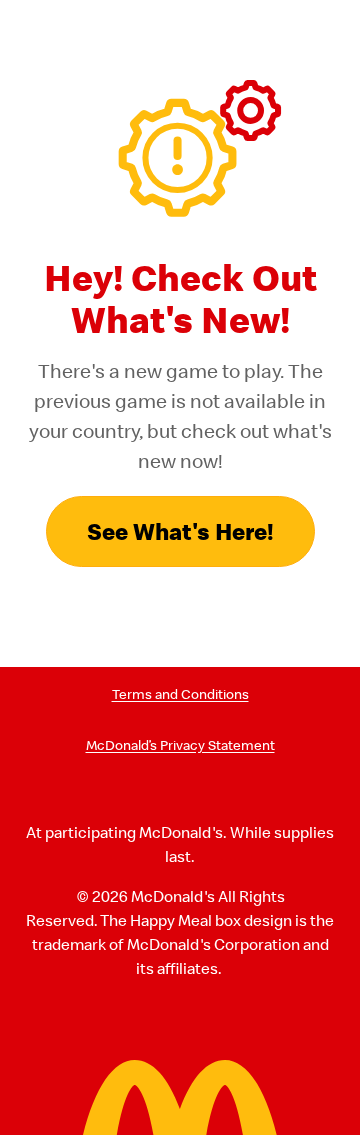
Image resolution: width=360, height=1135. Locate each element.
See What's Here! (180, 531)
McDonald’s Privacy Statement (180, 745)
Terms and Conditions (180, 694)
